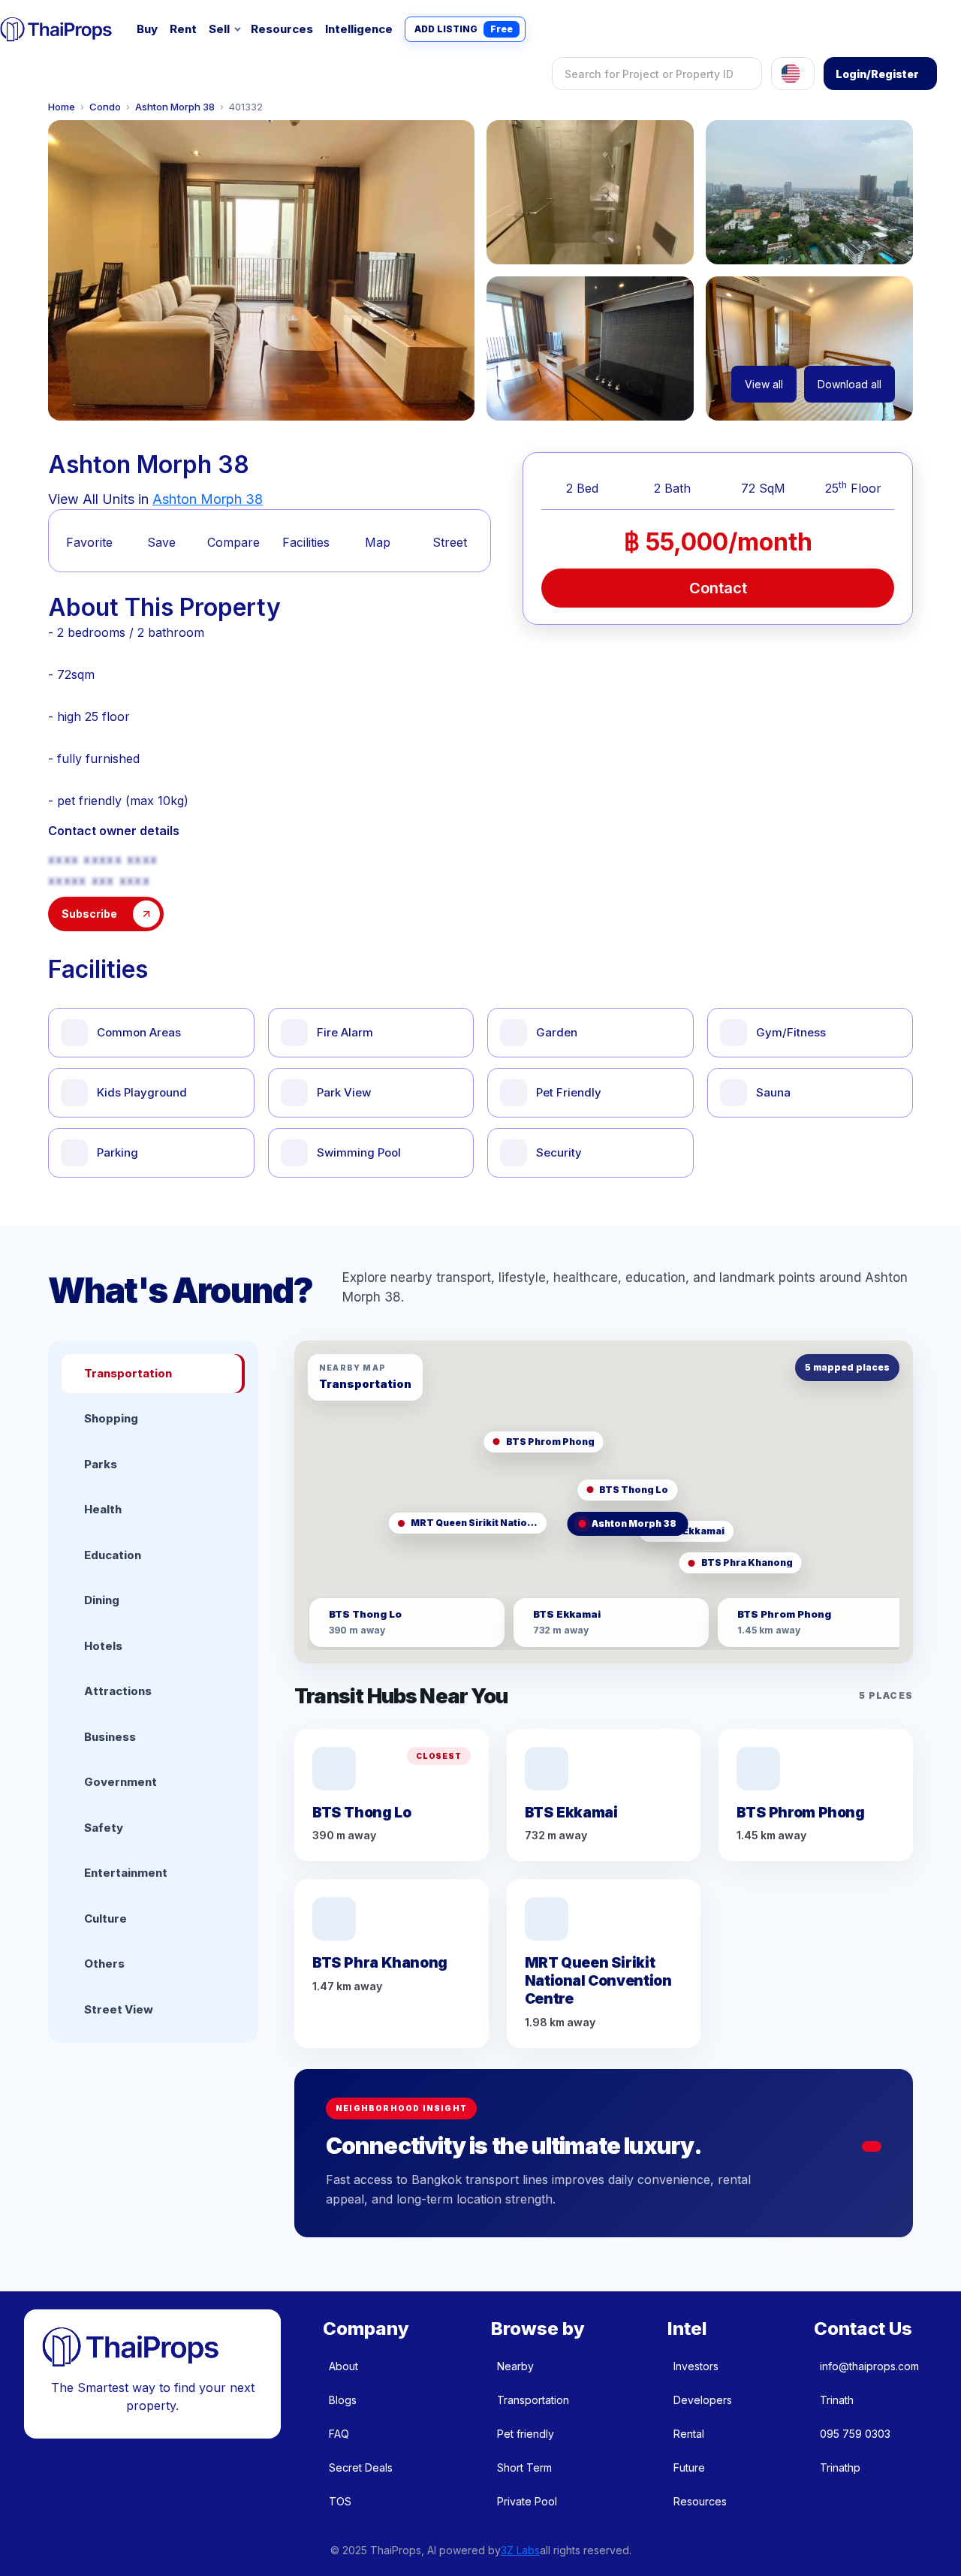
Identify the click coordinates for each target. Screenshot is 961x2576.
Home (62, 107)
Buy (147, 29)
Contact (718, 588)
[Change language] (793, 74)
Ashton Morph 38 (175, 107)
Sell (219, 29)
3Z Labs (520, 2550)
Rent (183, 29)
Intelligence (359, 29)
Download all (850, 384)
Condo (105, 107)
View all (764, 384)
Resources (282, 29)
